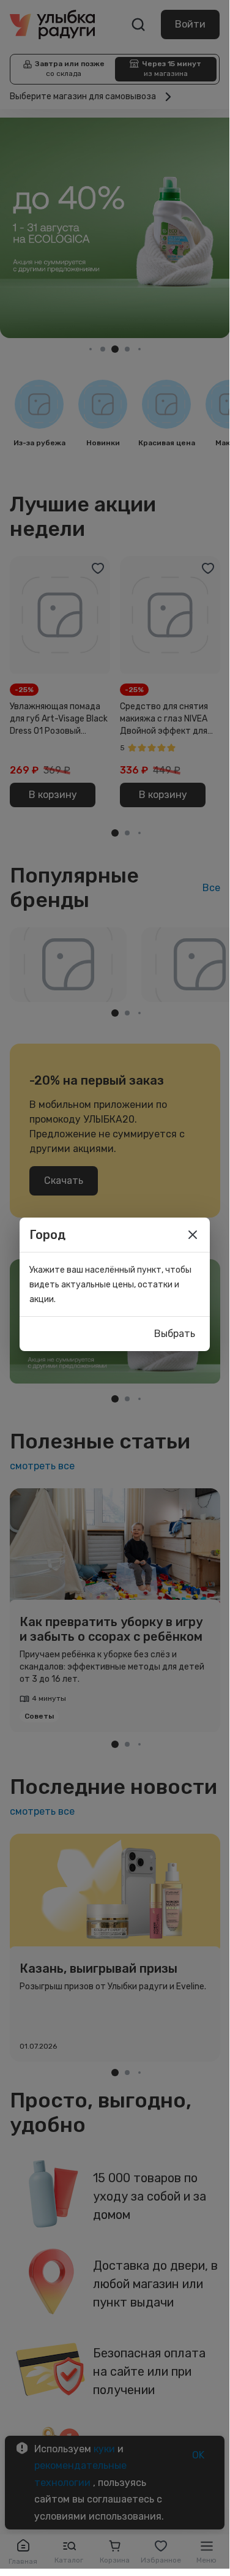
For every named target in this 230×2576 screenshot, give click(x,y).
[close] (193, 1235)
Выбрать (175, 1334)
